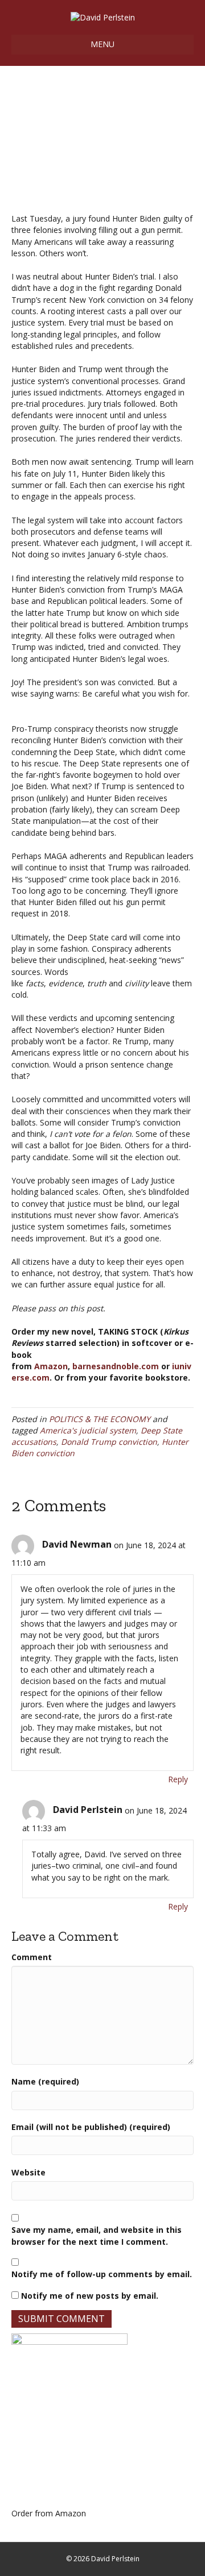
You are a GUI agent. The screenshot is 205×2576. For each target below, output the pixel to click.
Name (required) (45, 2081)
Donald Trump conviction (109, 1442)
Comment (32, 1957)
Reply (178, 1779)
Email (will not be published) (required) (91, 2127)
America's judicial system (88, 1430)
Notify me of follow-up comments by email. (102, 2274)
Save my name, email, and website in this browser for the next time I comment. (97, 2235)
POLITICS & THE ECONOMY (100, 1419)
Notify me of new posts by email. (90, 2296)
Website (28, 2172)
